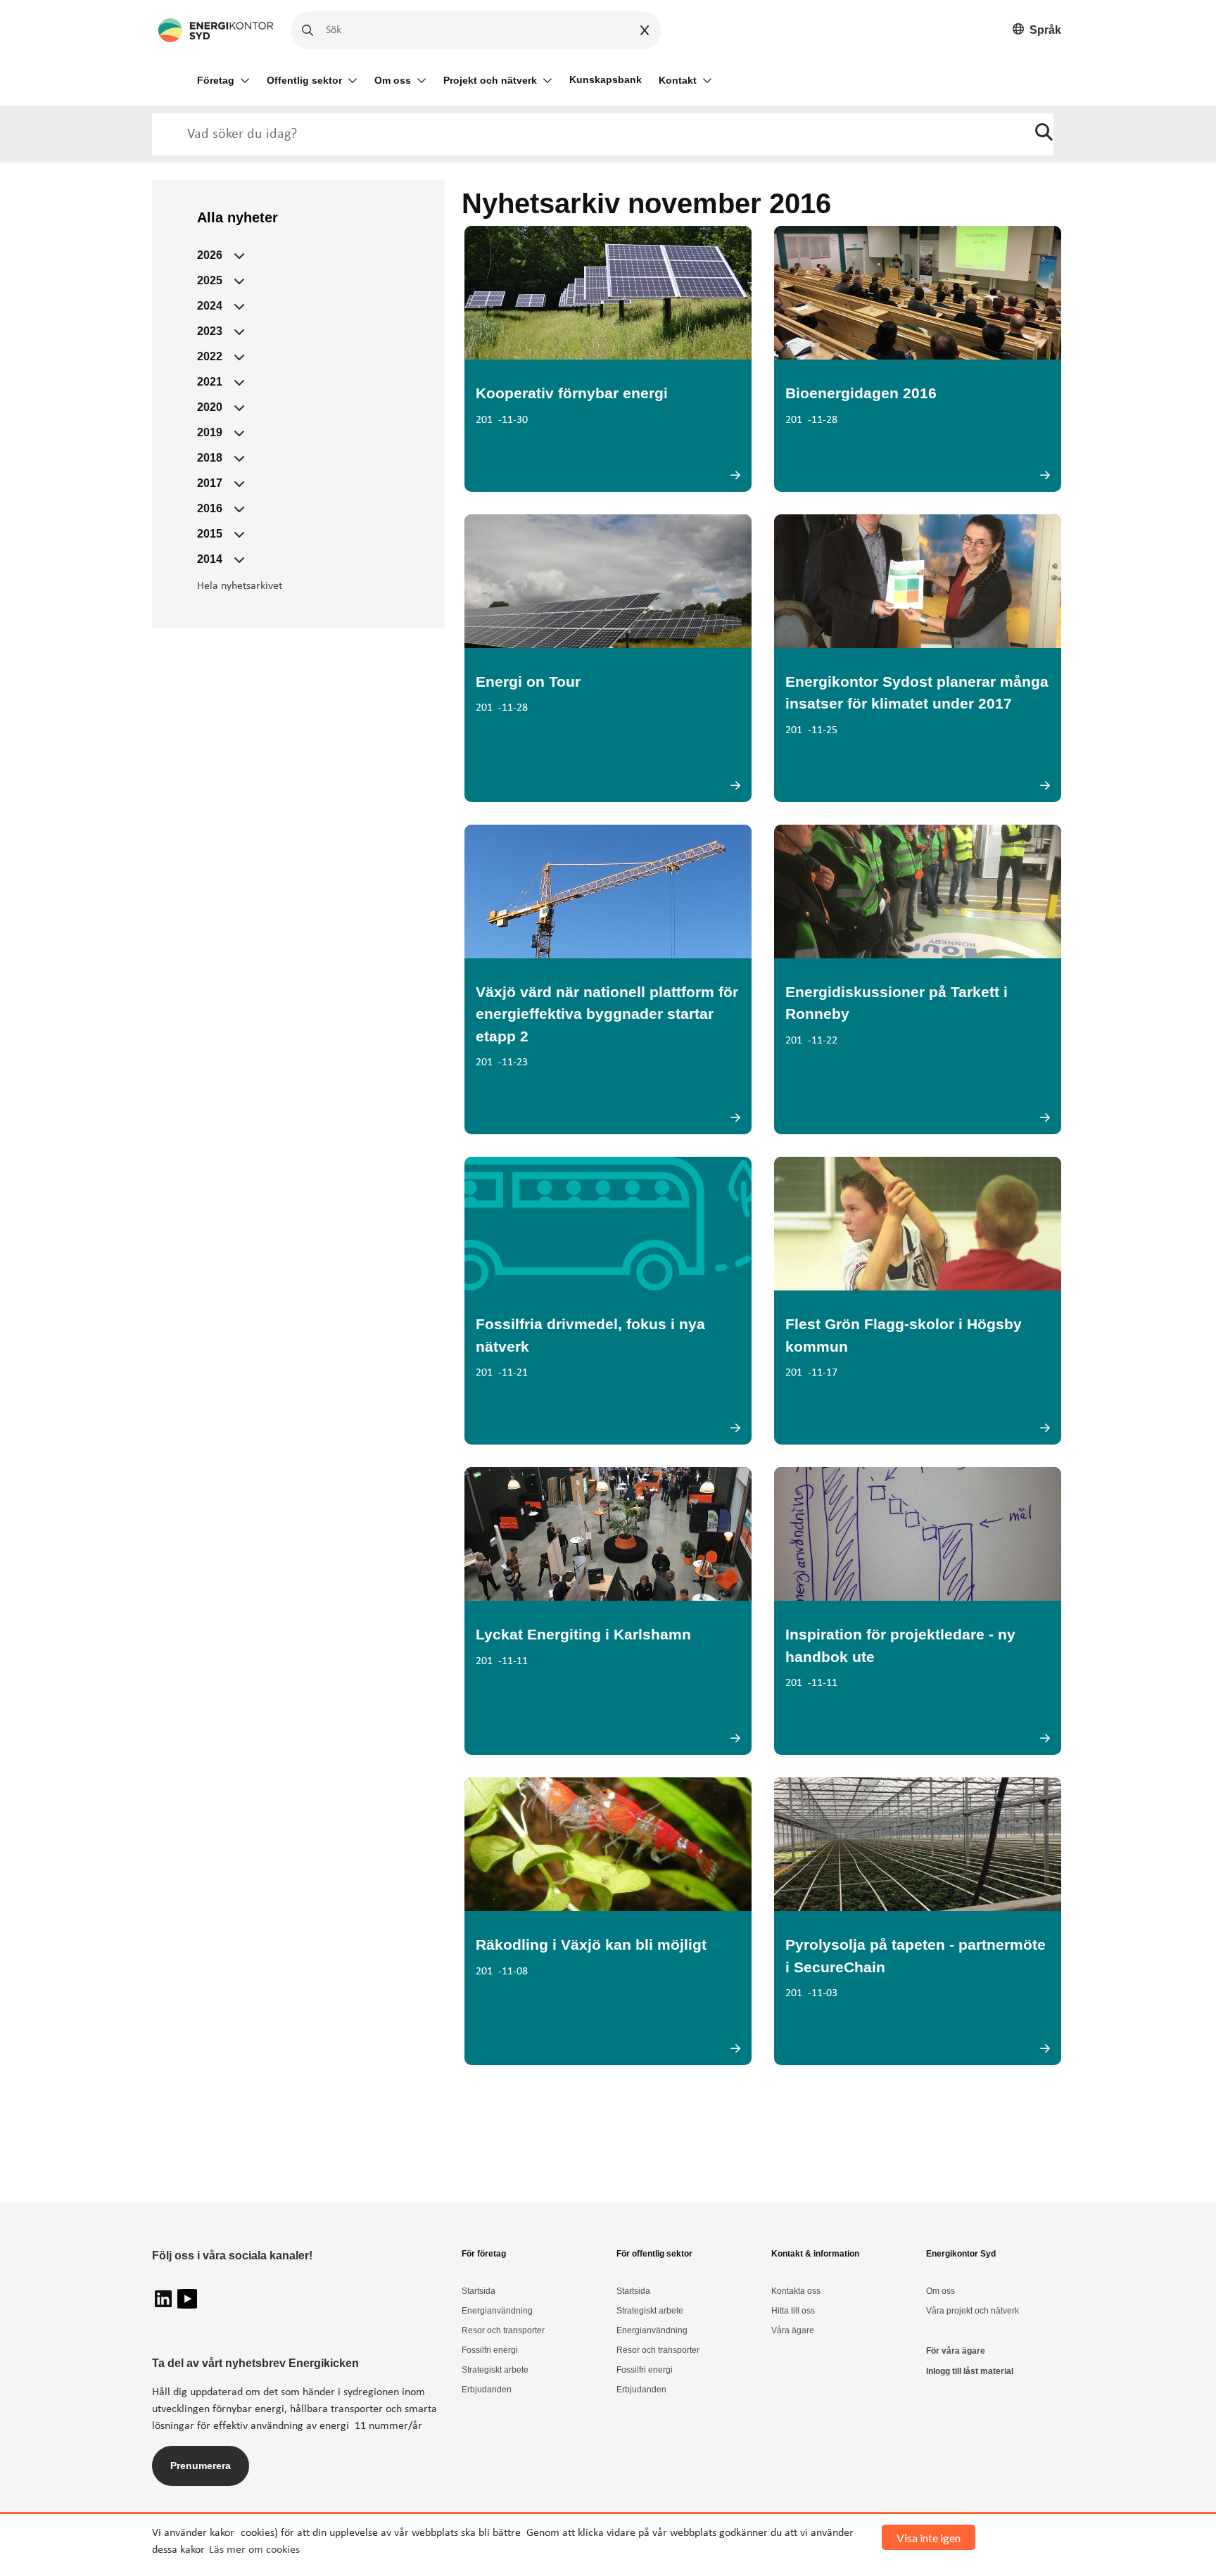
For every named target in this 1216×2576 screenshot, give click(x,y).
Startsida (479, 2291)
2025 (210, 280)
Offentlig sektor (304, 80)
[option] (1037, 31)
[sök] (1044, 134)
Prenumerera (201, 2466)
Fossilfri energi (490, 2350)
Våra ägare (793, 2330)
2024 (210, 306)
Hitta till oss (793, 2311)
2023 (210, 331)
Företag (216, 80)
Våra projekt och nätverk (973, 2311)
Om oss (393, 80)
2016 (210, 508)
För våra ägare (956, 2351)
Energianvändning (497, 2311)
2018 (210, 458)
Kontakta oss (796, 2291)
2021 (210, 382)
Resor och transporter (503, 2330)
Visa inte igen (929, 2538)
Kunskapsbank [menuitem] (606, 80)
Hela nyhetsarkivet (240, 586)
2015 (210, 534)
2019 (210, 432)
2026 (210, 255)
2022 (210, 356)
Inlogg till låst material (970, 2371)
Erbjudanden (487, 2390)
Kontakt (678, 80)
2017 (210, 483)
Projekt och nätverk (490, 80)
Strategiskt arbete (495, 2370)
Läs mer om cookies (254, 2550)
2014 (210, 559)
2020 (210, 407)
